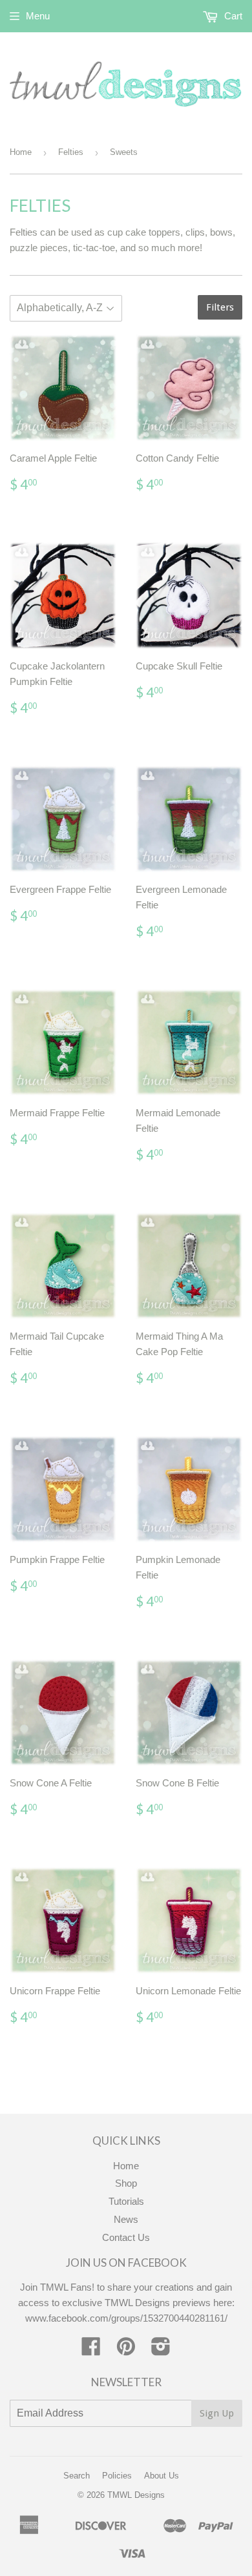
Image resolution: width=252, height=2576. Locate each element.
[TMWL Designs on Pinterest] (126, 2350)
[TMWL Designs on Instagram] (161, 2350)
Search (77, 2476)
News (126, 2219)
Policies (117, 2476)
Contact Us (126, 2237)
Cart (232, 16)
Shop (126, 2183)
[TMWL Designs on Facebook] (91, 2350)
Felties (71, 152)
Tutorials (126, 2201)
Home (21, 152)
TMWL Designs (136, 2495)
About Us (162, 2476)
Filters (220, 307)
